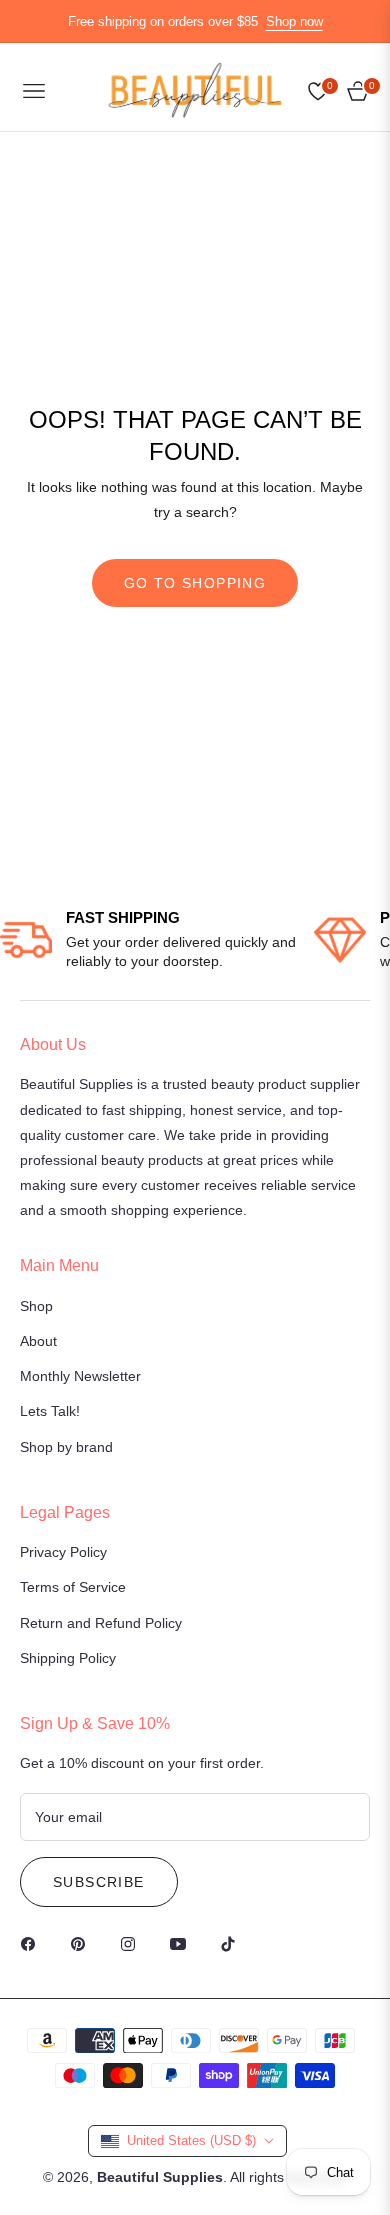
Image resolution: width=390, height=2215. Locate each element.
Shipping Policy (68, 1658)
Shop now (294, 21)
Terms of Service (73, 1587)
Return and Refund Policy (101, 1623)
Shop (36, 1306)
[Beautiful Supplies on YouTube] (183, 1943)
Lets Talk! (50, 1411)
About (38, 1341)
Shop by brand (66, 1447)
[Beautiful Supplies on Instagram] (133, 1943)
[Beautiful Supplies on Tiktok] (233, 1943)
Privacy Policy (63, 1552)
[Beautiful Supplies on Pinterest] (83, 1943)
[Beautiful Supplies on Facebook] (33, 1943)
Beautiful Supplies (160, 2177)
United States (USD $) (191, 2140)
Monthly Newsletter (80, 1376)
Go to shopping (195, 583)
